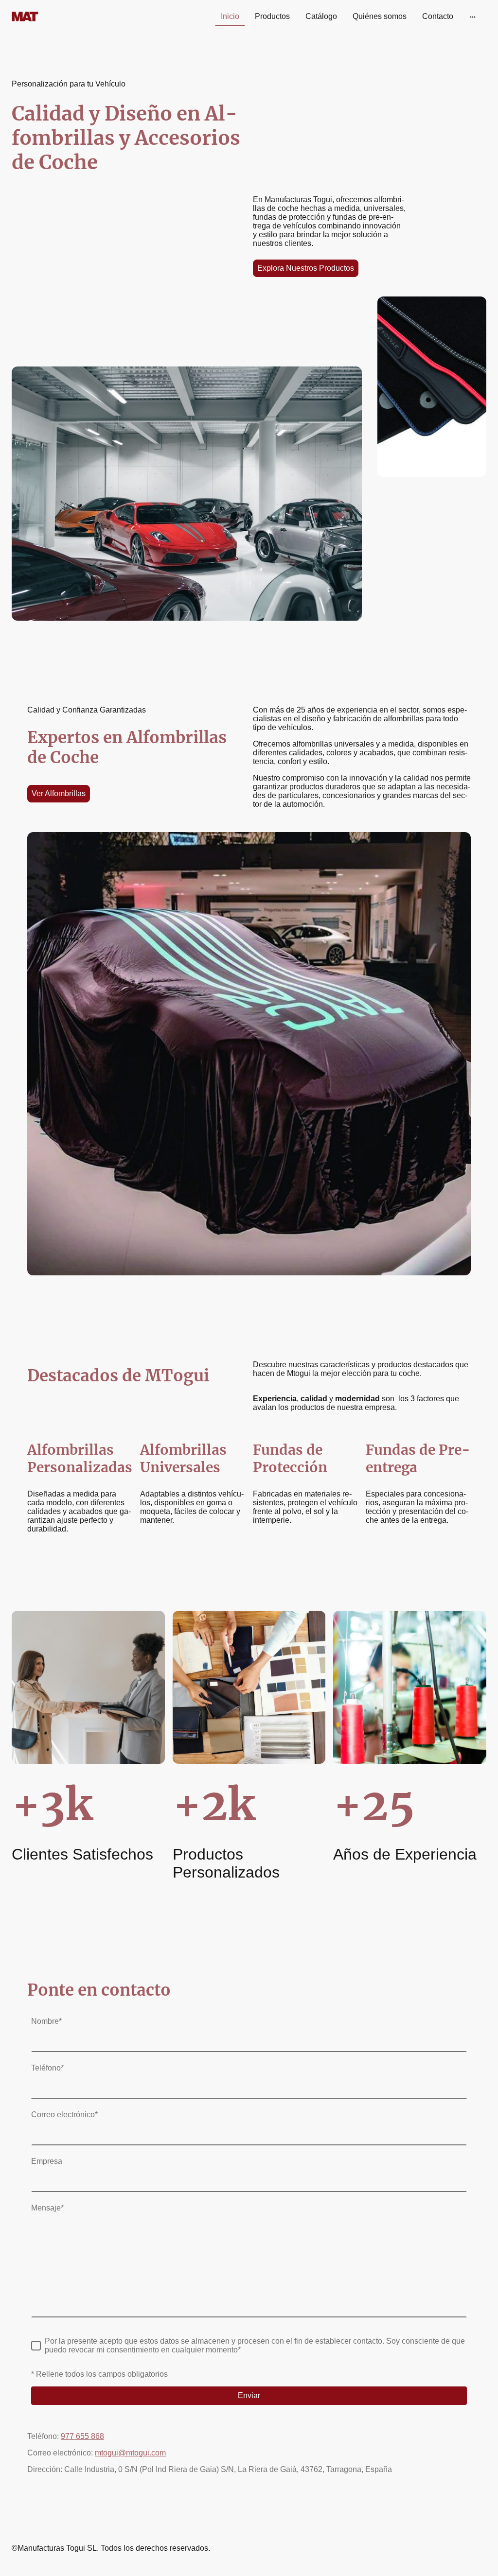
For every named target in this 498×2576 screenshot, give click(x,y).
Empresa (47, 2161)
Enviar (249, 2395)
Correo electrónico (64, 2115)
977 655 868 (82, 2436)
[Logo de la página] (48, 17)
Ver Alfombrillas (59, 793)
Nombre (46, 2021)
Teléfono (47, 2068)
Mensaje (47, 2208)
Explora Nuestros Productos (306, 268)
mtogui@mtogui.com (130, 2453)
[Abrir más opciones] (473, 17)
